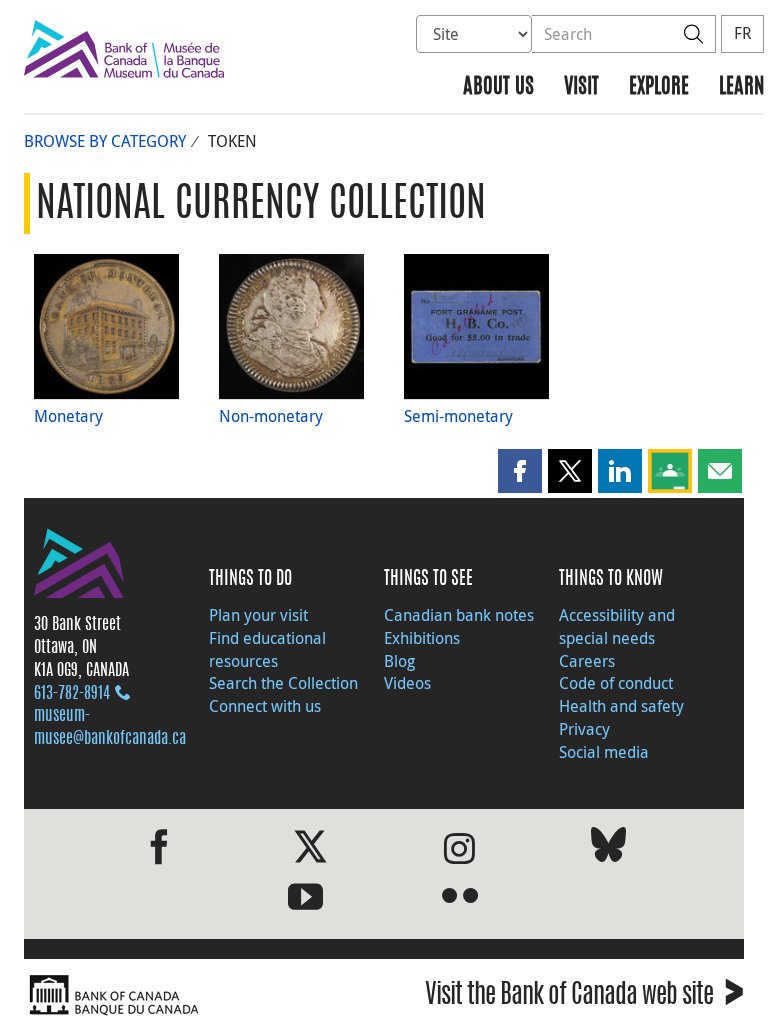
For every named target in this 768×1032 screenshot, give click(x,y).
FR (742, 33)
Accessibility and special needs (617, 626)
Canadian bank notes (459, 615)
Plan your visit (258, 615)
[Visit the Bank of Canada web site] (199, 995)
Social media (604, 752)
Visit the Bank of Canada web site (584, 997)
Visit (581, 87)
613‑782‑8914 (72, 694)
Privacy (584, 729)
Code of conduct (616, 683)
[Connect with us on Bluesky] (608, 848)
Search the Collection (283, 683)
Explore (659, 87)
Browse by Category (105, 141)
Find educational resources (267, 649)
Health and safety (621, 706)
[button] (520, 471)
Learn (741, 87)
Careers (587, 661)
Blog (399, 661)
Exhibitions (422, 638)
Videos (407, 683)
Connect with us (265, 706)
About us (498, 87)
